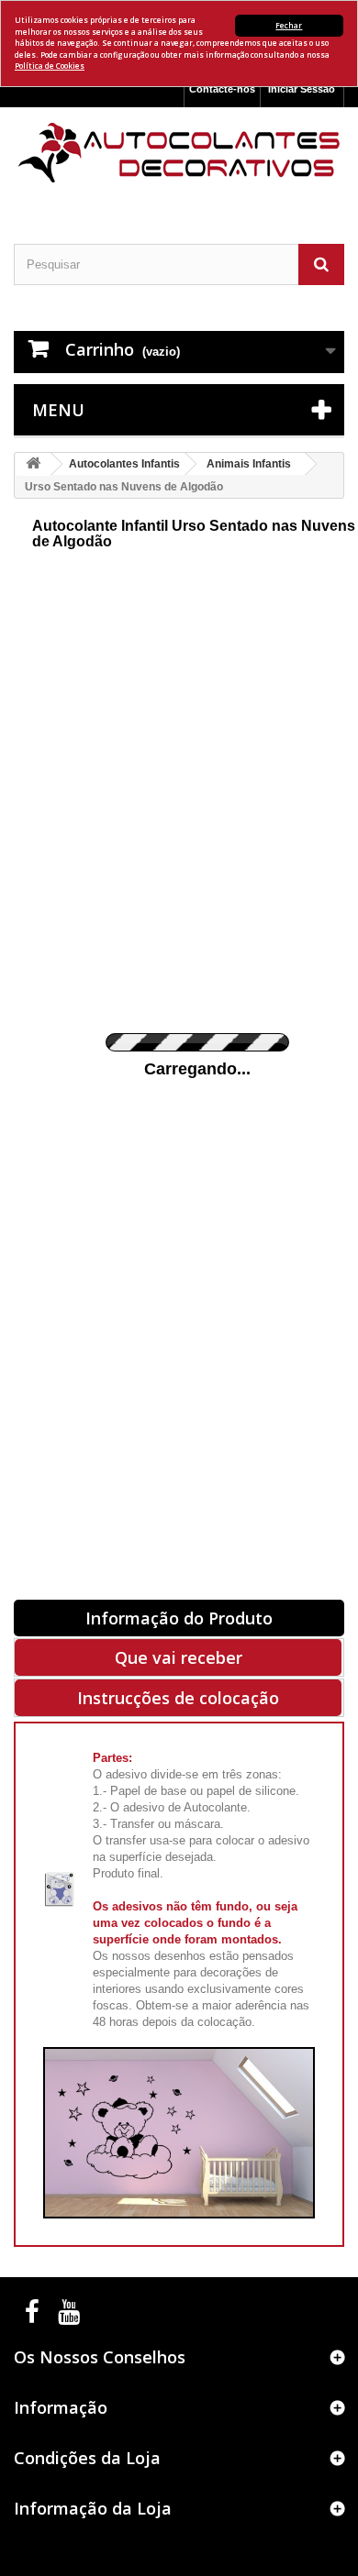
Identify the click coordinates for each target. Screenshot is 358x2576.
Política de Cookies (50, 66)
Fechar (289, 25)
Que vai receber (179, 1657)
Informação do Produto (179, 1618)
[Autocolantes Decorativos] (179, 153)
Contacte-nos (222, 89)
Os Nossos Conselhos (100, 2357)
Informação (61, 2407)
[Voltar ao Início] (33, 464)
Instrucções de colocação (178, 1698)
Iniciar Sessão (302, 89)
